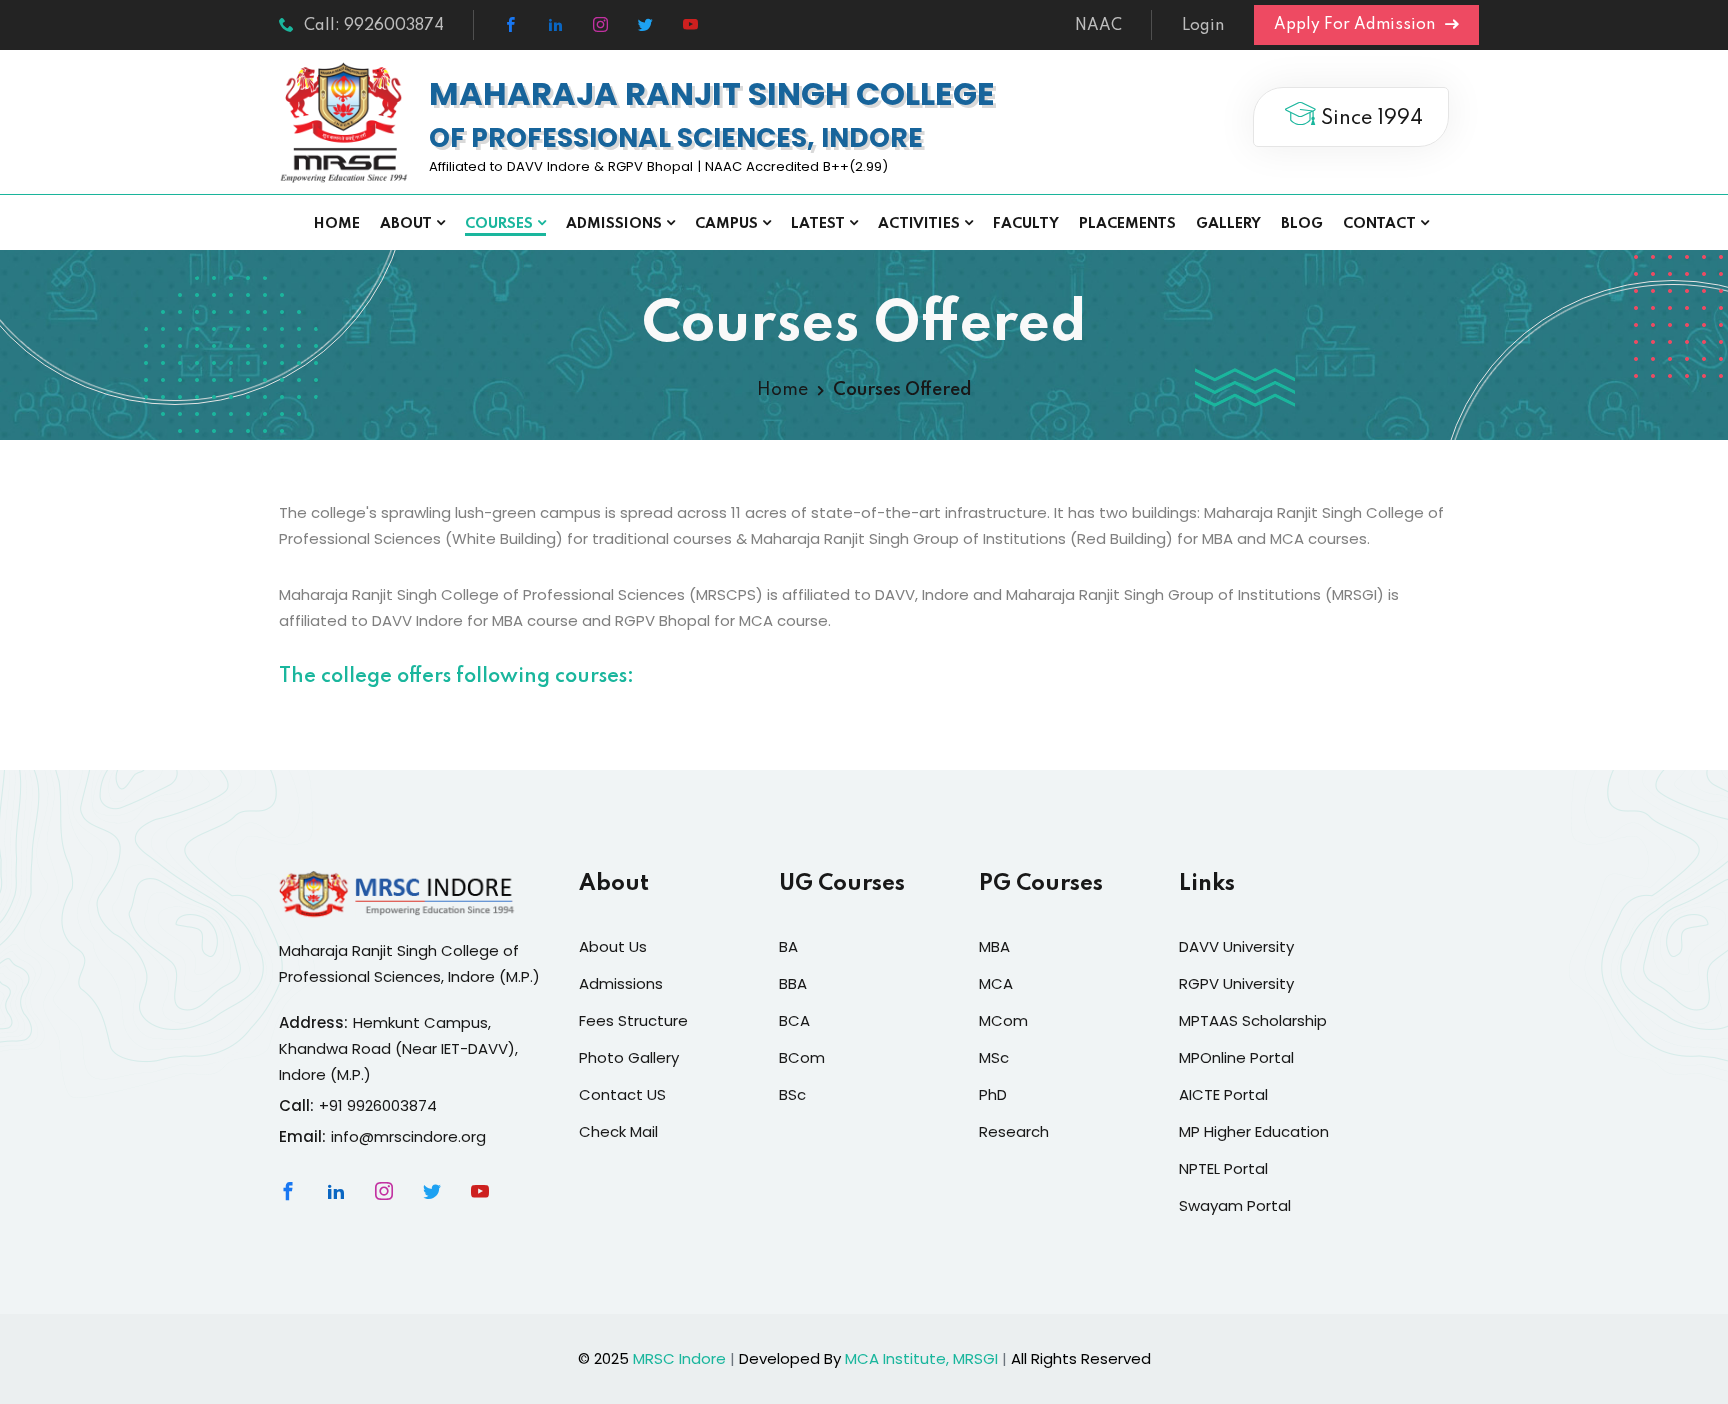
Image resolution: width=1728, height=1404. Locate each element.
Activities (919, 224)
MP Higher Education (1254, 1131)
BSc (792, 1094)
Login (1203, 26)
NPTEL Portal (1223, 1168)
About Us (613, 946)
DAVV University (1236, 946)
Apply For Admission (1356, 25)
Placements (1127, 224)
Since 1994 (1369, 119)
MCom (1003, 1020)
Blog (1302, 224)
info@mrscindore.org (408, 1136)
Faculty (1026, 224)
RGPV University (1236, 983)
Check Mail (618, 1131)
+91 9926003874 (378, 1105)
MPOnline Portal (1236, 1057)
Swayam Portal (1235, 1205)
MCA (996, 983)
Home (337, 224)
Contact (1379, 224)
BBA (793, 983)
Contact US (622, 1094)
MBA (994, 946)
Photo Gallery (629, 1057)
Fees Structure (633, 1020)
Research (1014, 1131)
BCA (794, 1020)
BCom (802, 1057)
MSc (994, 1057)
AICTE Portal (1223, 1094)
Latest (818, 224)
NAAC (1098, 26)
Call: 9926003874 (374, 26)
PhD (993, 1094)
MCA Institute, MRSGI (921, 1358)
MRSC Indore (679, 1358)
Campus (726, 224)
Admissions (614, 224)
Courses (499, 224)
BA (788, 946)
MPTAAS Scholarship (1253, 1020)
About (406, 224)
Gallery (1228, 224)
